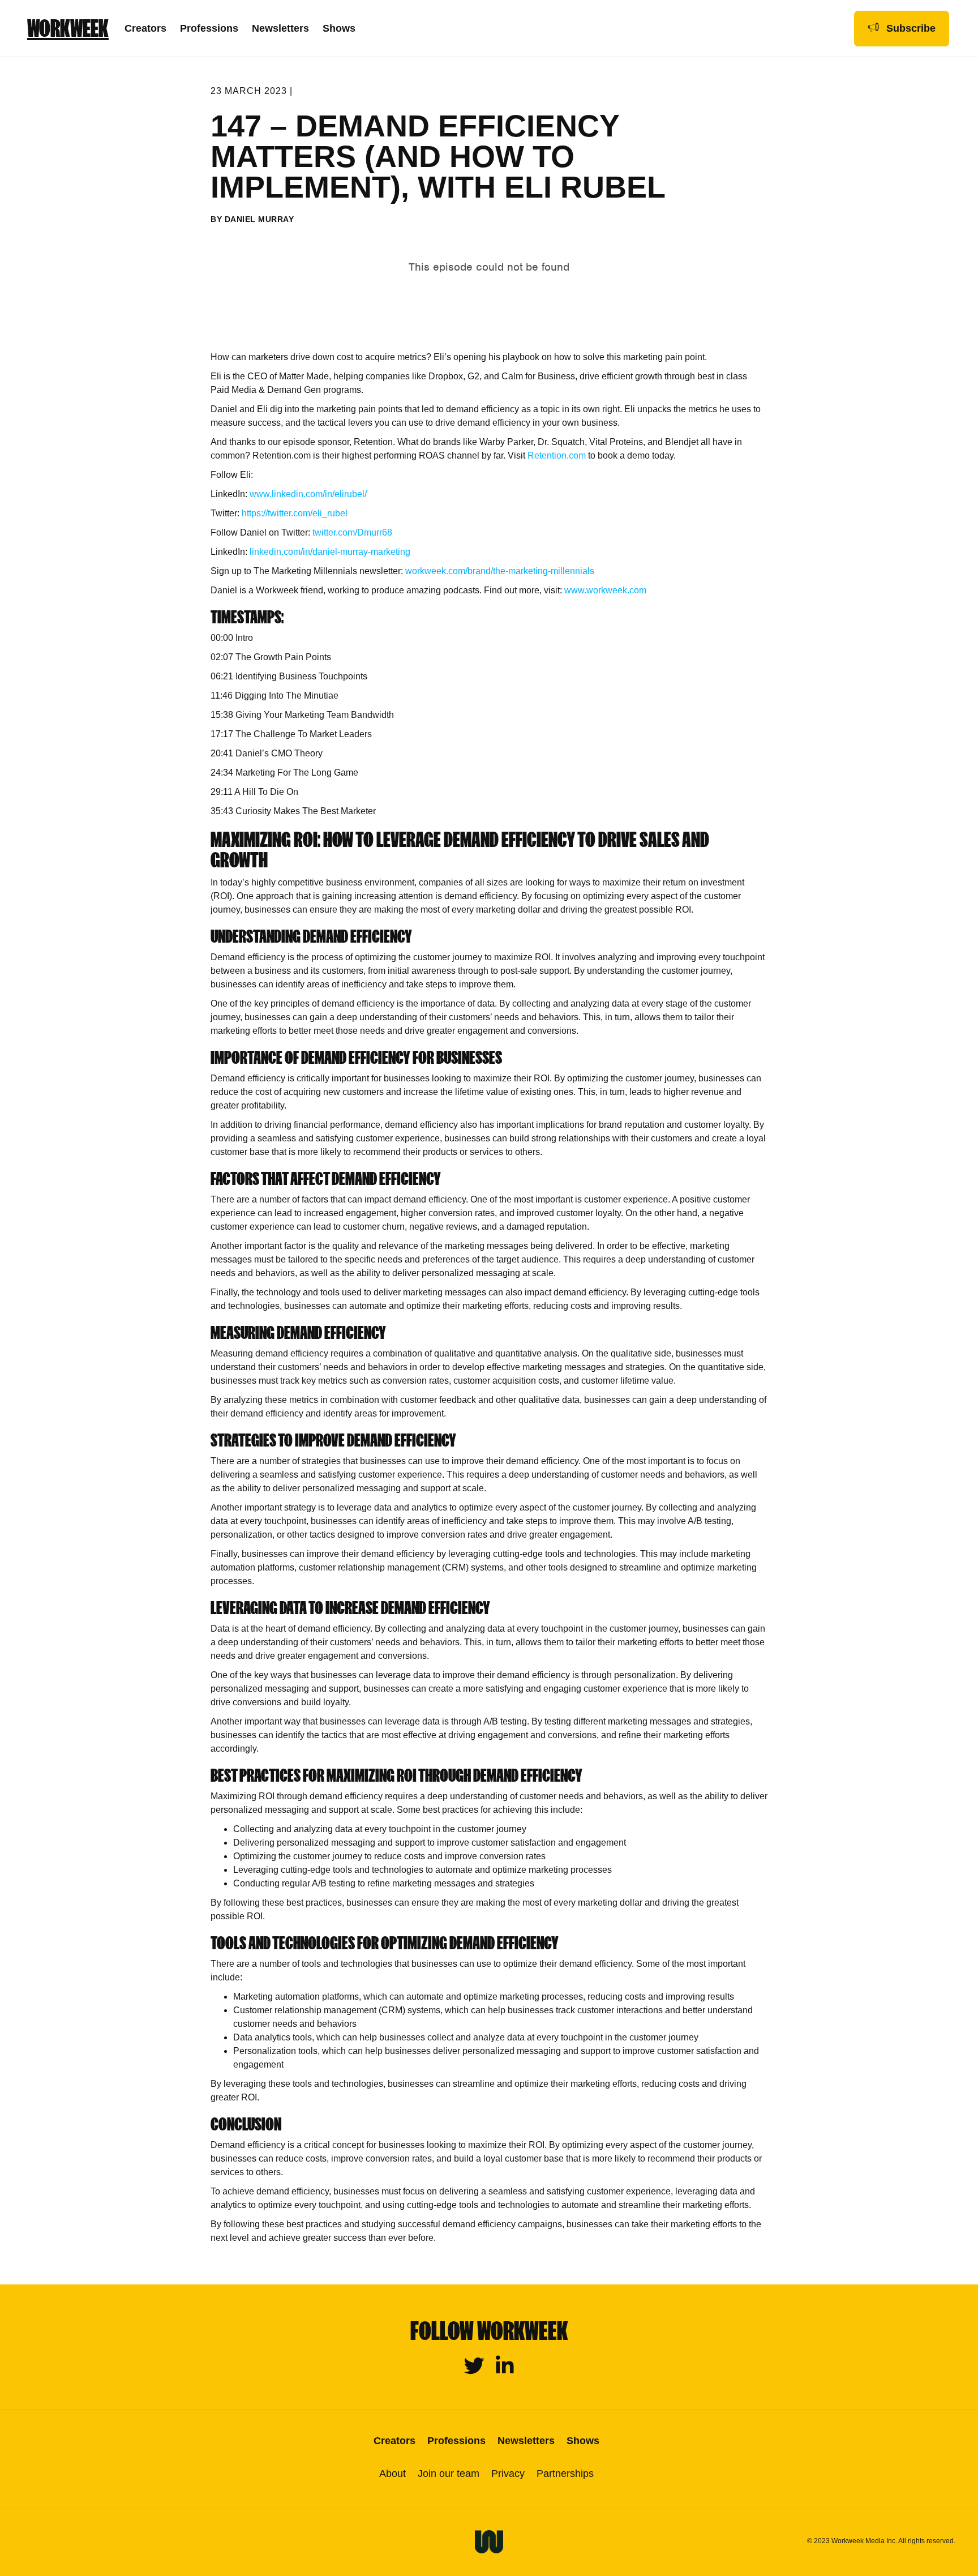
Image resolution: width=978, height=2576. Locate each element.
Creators (145, 28)
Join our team (449, 2474)
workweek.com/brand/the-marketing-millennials (500, 571)
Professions (209, 28)
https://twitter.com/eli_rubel (295, 513)
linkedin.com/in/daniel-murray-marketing (330, 552)
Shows (339, 28)
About (393, 2474)
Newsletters (280, 28)
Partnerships (565, 2474)
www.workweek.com (605, 590)
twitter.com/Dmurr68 (352, 532)
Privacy (508, 2474)
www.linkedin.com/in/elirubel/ (308, 494)
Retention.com (558, 455)
